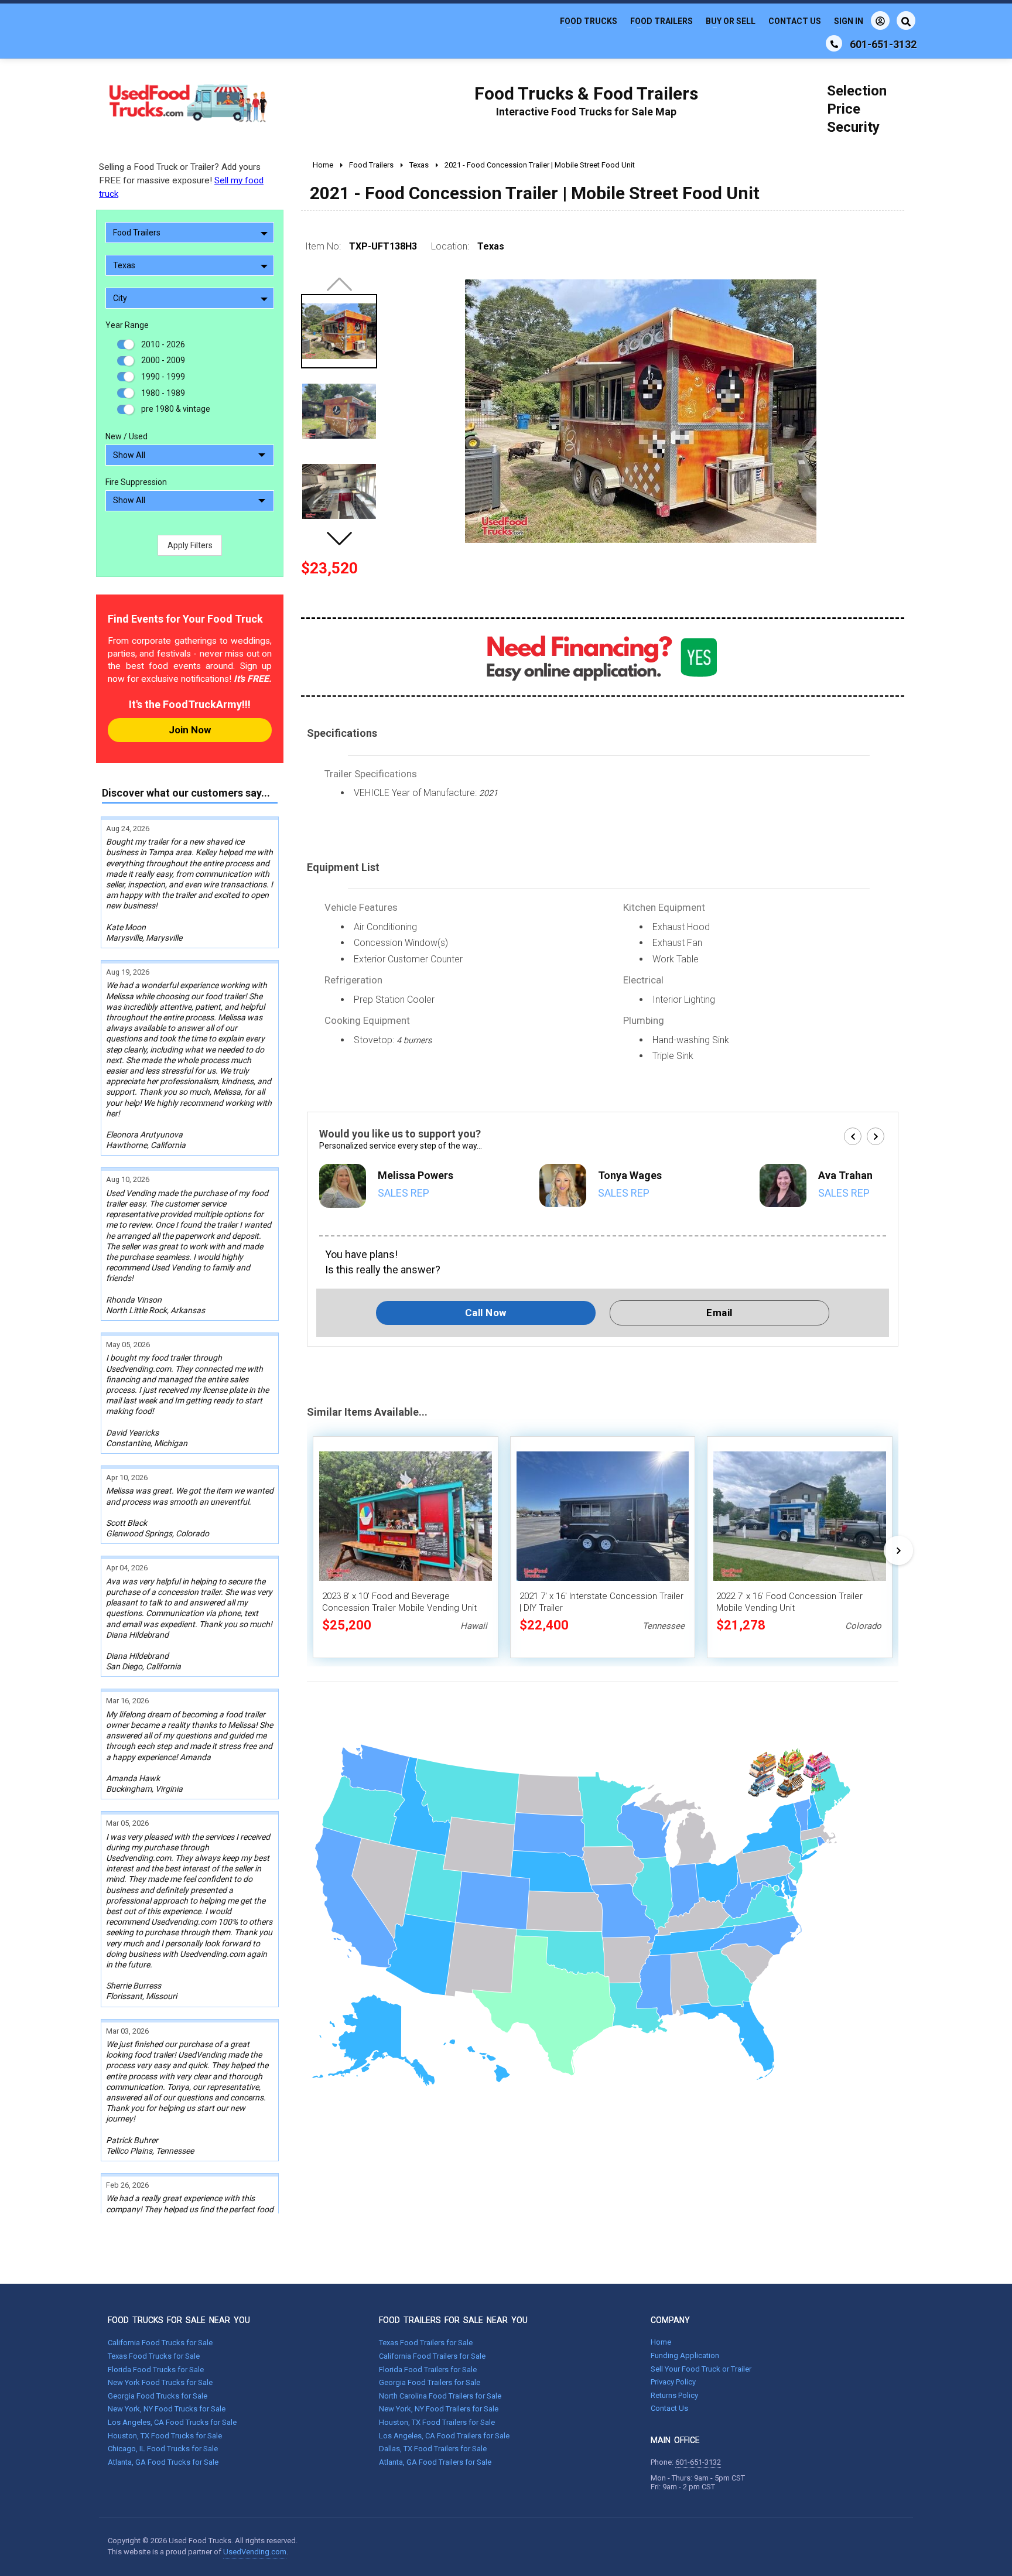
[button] (339, 538)
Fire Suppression (136, 482)
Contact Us (795, 21)
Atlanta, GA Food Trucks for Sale (163, 2462)
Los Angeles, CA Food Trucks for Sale (172, 2422)
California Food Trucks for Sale (160, 2343)
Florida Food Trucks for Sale (156, 2370)
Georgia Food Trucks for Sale (158, 2396)
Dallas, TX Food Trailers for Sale (433, 2449)
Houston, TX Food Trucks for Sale (165, 2436)
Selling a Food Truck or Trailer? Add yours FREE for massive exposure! (181, 180)
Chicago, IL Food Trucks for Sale (163, 2449)
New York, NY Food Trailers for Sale (439, 2409)
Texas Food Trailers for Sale (426, 2343)
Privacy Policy (673, 2382)
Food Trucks (589, 21)
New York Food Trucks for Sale (160, 2382)
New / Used (126, 436)
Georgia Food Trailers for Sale (430, 2382)
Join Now (190, 730)
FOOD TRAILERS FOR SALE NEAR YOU (453, 2320)
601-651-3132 (698, 2462)
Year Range (127, 325)
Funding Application (685, 2355)
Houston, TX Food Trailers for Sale (437, 2422)
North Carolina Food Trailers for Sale (440, 2396)
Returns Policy (674, 2395)
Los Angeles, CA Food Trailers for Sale (444, 2436)
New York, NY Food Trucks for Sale (167, 2409)
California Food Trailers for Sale (432, 2356)
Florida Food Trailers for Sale (428, 2370)
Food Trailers (661, 21)
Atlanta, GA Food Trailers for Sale (435, 2462)
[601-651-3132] (834, 43)
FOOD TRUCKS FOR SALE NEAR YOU (179, 2320)
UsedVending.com (255, 2552)
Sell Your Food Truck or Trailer (701, 2369)
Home (661, 2342)
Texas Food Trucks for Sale (154, 2356)
